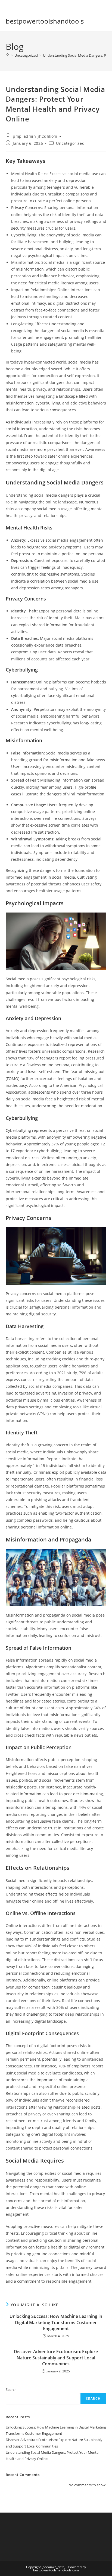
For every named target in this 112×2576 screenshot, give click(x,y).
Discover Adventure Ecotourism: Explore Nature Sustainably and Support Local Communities (56, 2358)
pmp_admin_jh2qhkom (35, 136)
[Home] (7, 55)
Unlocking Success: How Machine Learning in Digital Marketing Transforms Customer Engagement (56, 2322)
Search (11, 2389)
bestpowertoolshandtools (45, 21)
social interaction (21, 429)
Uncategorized (70, 143)
